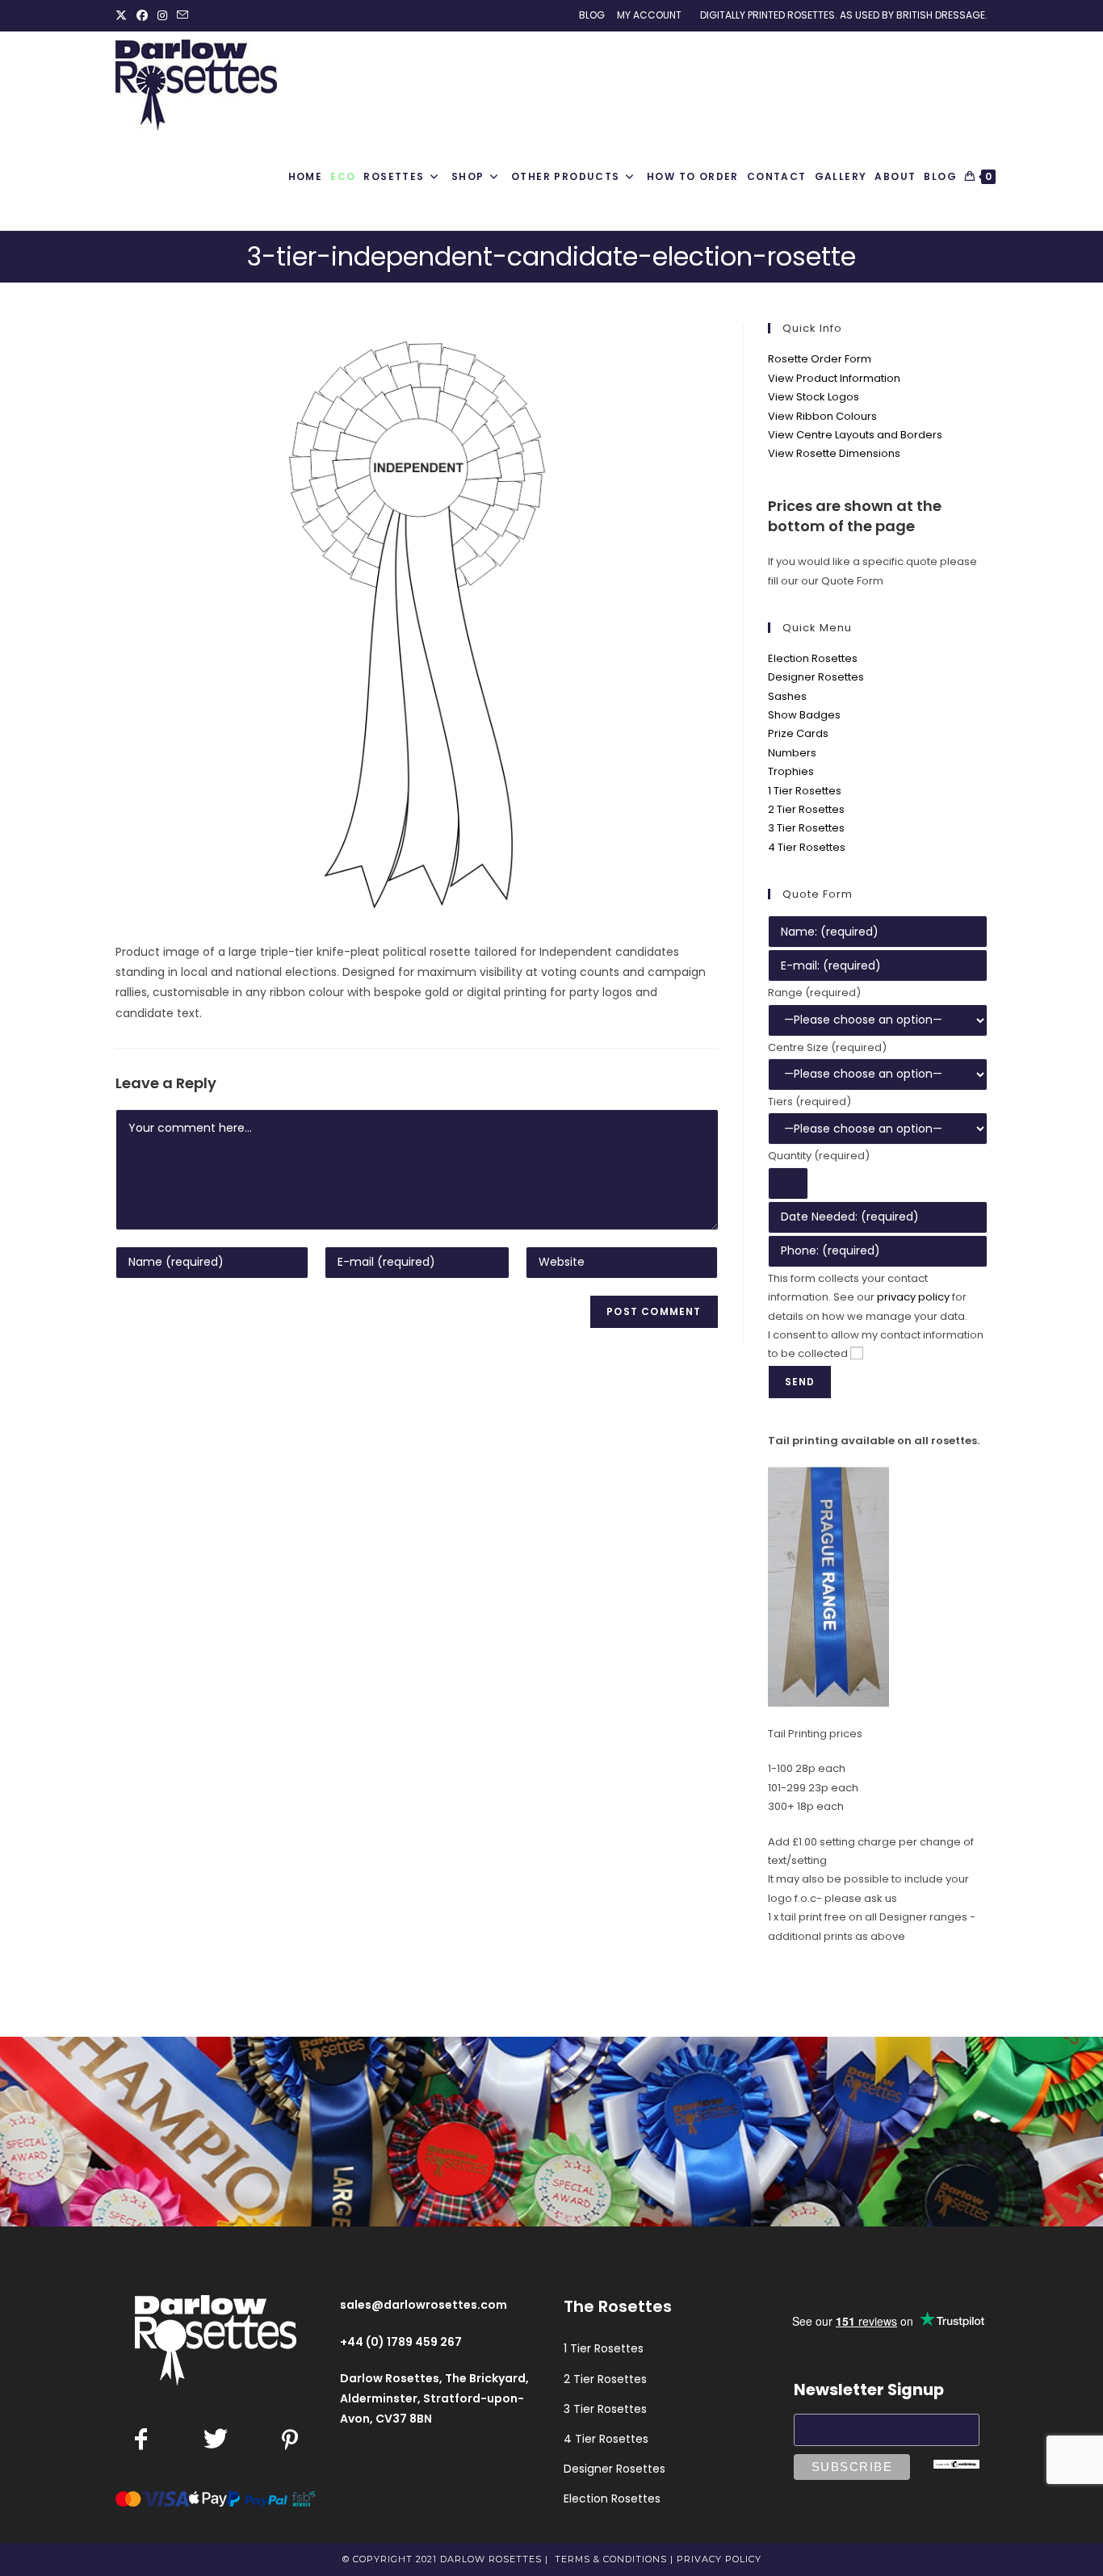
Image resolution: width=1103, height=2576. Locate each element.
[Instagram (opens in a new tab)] (162, 15)
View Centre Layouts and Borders (855, 435)
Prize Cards (798, 733)
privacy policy (913, 1297)
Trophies (791, 771)
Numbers (792, 753)
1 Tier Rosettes (805, 791)
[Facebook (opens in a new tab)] (142, 15)
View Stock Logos (814, 397)
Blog (592, 15)
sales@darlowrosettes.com (424, 2305)
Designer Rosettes (816, 677)
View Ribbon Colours (822, 416)
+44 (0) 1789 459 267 (401, 2342)
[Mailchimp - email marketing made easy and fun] (957, 2463)
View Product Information (834, 378)
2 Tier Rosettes (806, 809)
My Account (649, 15)
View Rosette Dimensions (834, 453)
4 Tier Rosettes (807, 847)
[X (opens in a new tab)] (124, 15)
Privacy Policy (719, 2559)
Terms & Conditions (611, 2559)
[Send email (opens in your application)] (182, 15)
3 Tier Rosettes (806, 828)
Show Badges (804, 715)
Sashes (787, 696)
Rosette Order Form (820, 359)
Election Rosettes (813, 658)
